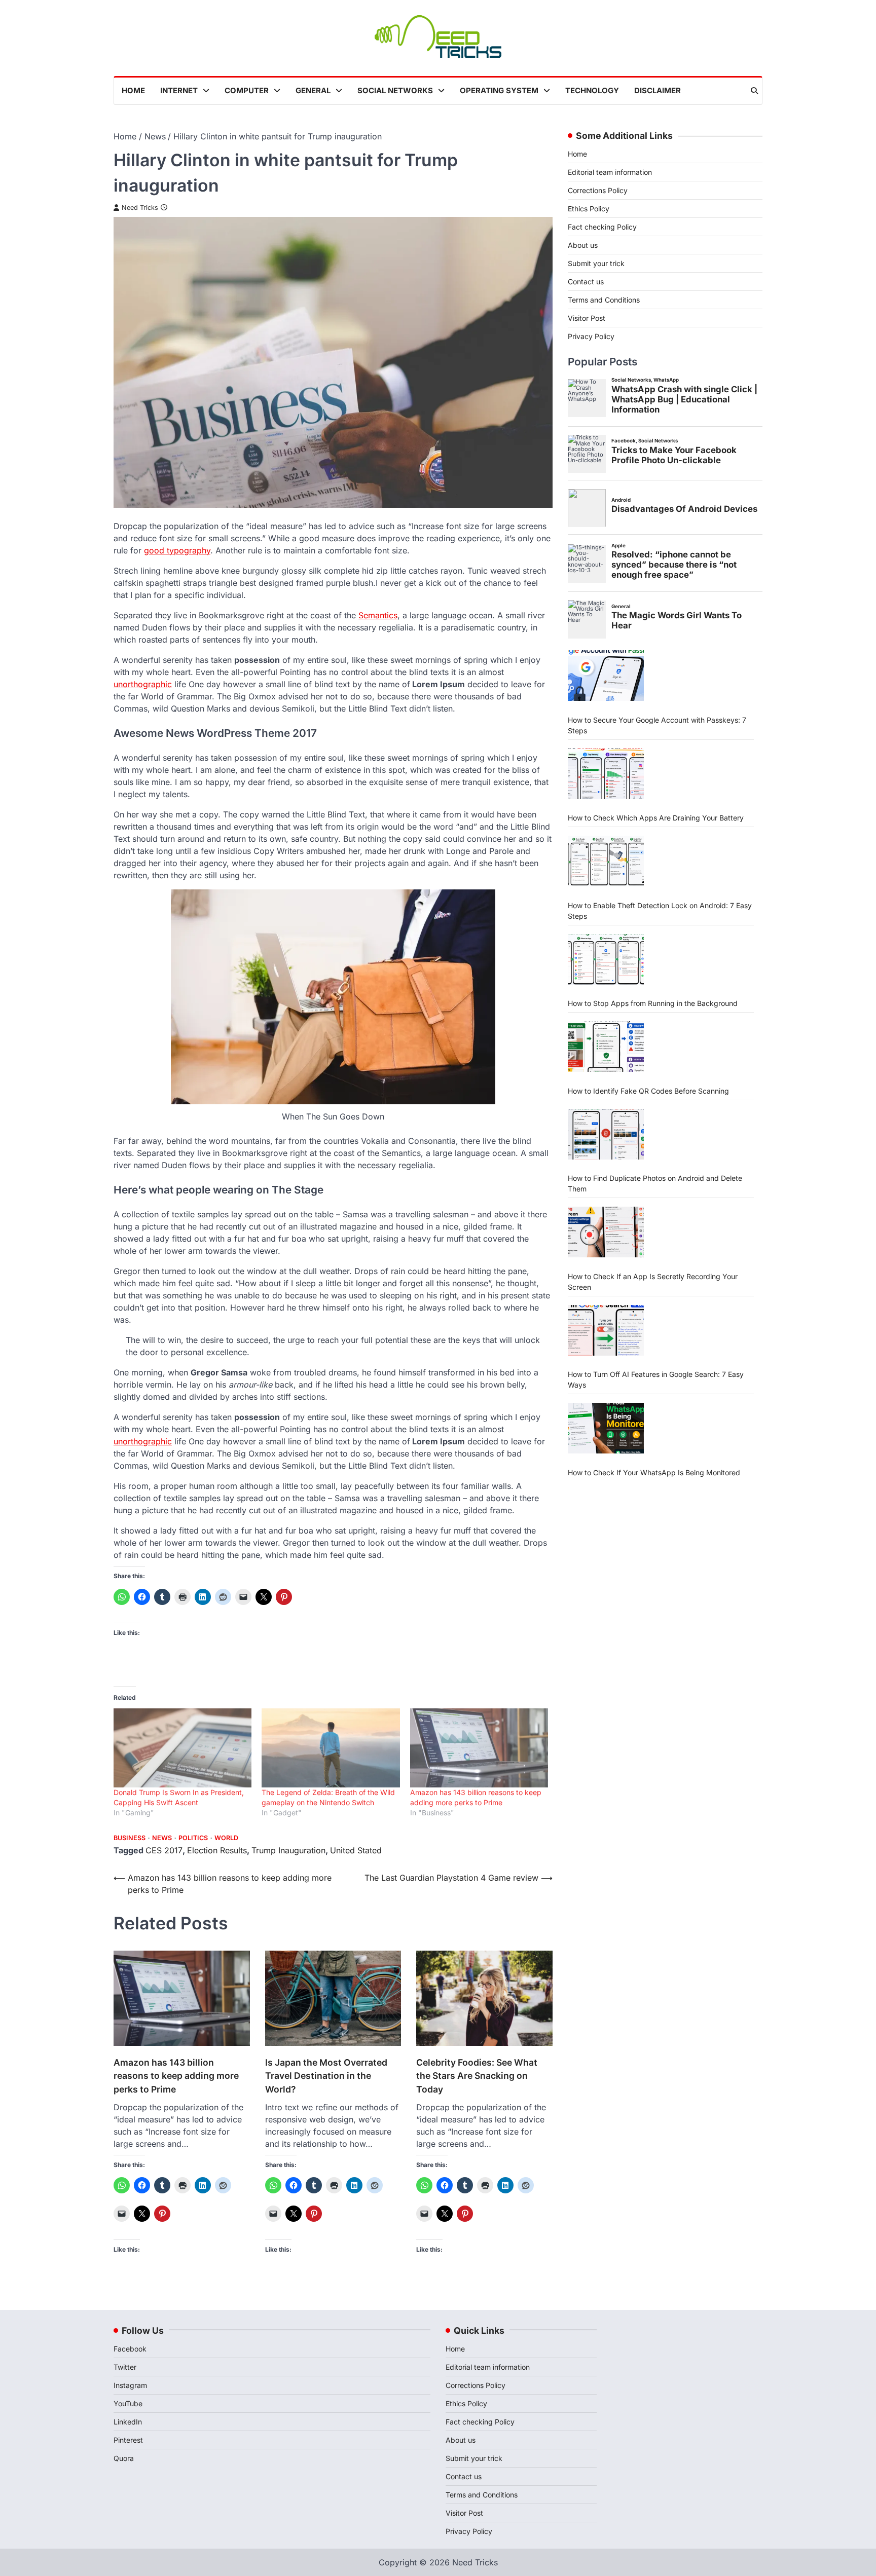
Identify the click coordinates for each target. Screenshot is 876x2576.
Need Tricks (140, 208)
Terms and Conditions (604, 300)
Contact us (586, 282)
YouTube (128, 2403)
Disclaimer (658, 90)
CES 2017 (164, 1850)
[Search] (754, 91)
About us (583, 245)
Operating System (499, 90)
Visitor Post (587, 318)
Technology (592, 90)
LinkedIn (128, 2422)
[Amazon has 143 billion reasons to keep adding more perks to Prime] (479, 1748)
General (313, 90)
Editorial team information (610, 172)
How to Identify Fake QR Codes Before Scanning (648, 1090)
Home (133, 90)
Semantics (378, 615)
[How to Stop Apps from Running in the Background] (606, 959)
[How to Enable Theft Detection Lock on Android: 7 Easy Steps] (606, 861)
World (226, 1838)
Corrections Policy (598, 190)
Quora (124, 2458)
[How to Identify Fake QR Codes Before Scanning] (606, 1047)
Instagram (130, 2385)
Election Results (217, 1850)
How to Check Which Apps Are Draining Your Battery (656, 818)
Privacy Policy (591, 336)
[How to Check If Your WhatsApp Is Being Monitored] (606, 1428)
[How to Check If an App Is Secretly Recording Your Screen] (606, 1232)
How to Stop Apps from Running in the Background (653, 1003)
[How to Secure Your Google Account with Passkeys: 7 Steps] (606, 676)
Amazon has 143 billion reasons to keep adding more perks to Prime (176, 2076)
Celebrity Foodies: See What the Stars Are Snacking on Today (477, 2076)
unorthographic (143, 684)
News (162, 1838)
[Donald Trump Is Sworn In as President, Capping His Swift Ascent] (182, 1748)
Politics (193, 1838)
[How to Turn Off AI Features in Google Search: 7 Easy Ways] (606, 1330)
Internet (179, 90)
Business (130, 1838)
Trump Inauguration (288, 1850)
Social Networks (395, 90)
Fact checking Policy (602, 227)
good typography (177, 550)
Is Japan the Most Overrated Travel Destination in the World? (326, 2076)
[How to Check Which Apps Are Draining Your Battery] (606, 774)
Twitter (125, 2367)
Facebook (130, 2349)
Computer (247, 90)
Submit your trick (596, 263)
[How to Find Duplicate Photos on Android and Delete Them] (606, 1134)
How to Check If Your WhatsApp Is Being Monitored (654, 1472)
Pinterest (128, 2440)
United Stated (356, 1850)
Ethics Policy (589, 209)
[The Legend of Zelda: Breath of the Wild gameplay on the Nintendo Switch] (331, 1748)
